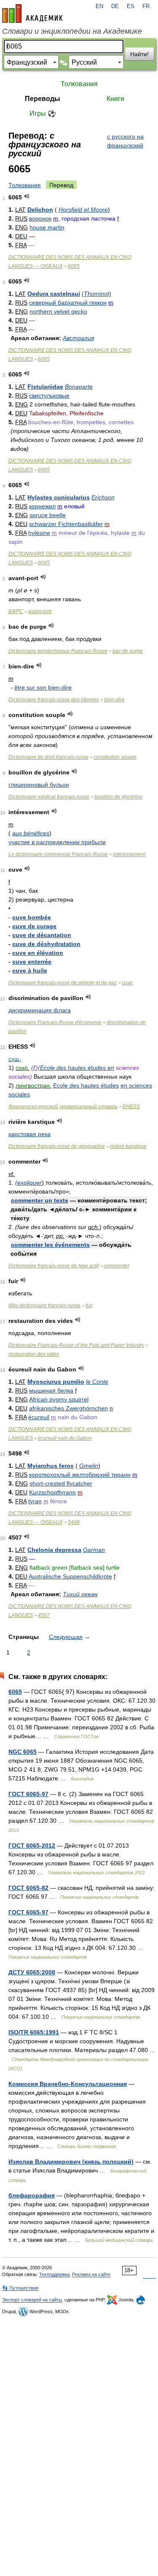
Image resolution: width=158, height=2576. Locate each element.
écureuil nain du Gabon (65, 1438)
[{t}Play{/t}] (27, 196)
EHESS (131, 1107)
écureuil (39, 1417)
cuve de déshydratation (46, 944)
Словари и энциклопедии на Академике (72, 31)
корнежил (42, 506)
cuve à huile (30, 970)
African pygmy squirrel (59, 1399)
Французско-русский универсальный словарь (63, 1107)
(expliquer (28, 1183)
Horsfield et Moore (83, 210)
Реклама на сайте (91, 2274)
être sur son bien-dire (43, 687)
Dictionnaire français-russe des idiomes (54, 700)
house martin (47, 227)
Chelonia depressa (54, 1550)
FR (146, 6)
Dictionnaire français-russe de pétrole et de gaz (63, 983)
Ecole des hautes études (74, 1068)
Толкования (79, 84)
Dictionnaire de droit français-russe (48, 757)
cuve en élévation (38, 953)
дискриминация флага (40, 1010)
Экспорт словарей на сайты (32, 2300)
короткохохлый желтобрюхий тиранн (80, 1475)
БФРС (16, 611)
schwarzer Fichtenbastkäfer (66, 524)
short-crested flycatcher (61, 1483)
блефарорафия (32, 2195)
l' (35, 1068)
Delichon (40, 210)
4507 (44, 1615)
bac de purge (128, 651)
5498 (74, 1522)
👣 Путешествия (20, 2288)
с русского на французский (125, 141)
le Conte (97, 1382)
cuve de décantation (42, 935)
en (111, 1068)
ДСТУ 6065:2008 (32, 1972)
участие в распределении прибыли (57, 842)
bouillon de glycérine (118, 797)
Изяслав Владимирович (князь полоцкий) (71, 2162)
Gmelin (89, 1466)
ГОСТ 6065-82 (28, 1888)
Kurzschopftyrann (52, 1492)
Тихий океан (80, 1594)
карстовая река (29, 1134)
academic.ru (32, 14)
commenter (116, 1266)
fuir (89, 1306)
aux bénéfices (31, 833)
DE (115, 6)
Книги (115, 99)
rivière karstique (128, 1146)
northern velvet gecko (58, 311)
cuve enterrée (32, 962)
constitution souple (115, 757)
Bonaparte (79, 387)
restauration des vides (34, 1354)
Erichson (103, 497)
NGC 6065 (23, 1752)
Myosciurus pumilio (56, 1382)
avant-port (40, 611)
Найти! (139, 54)
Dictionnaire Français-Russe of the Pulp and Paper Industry (76, 1345)
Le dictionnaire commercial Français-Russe (58, 854)
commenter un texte (40, 1200)
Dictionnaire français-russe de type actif (54, 1266)
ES (131, 6)
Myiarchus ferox (51, 1466)
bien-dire (114, 700)
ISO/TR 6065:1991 (34, 2032)
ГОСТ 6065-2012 (32, 1845)
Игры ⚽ (43, 113)
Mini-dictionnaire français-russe (44, 1306)
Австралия (78, 338)
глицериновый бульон (39, 785)
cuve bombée (32, 917)
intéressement (129, 854)
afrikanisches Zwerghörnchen (68, 1408)
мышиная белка (51, 1390)
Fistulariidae (45, 387)
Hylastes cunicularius (59, 497)
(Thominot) (96, 294)
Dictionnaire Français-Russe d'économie (55, 1022)
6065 (74, 266)
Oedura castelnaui (54, 294)
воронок (40, 218)
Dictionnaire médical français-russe (49, 797)
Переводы (43, 99)
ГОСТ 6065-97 (28, 1794)
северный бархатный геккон (68, 303)
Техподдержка (54, 2274)
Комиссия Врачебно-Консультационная (68, 2084)
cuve (127, 983)
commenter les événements (50, 1245)
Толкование (25, 185)
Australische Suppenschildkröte (70, 1576)
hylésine (39, 533)
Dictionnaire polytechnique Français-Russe (58, 651)
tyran (35, 1501)
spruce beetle (48, 515)
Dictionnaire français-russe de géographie (57, 1146)
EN (99, 6)
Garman (94, 1550)
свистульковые (49, 395)
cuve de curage (34, 926)
